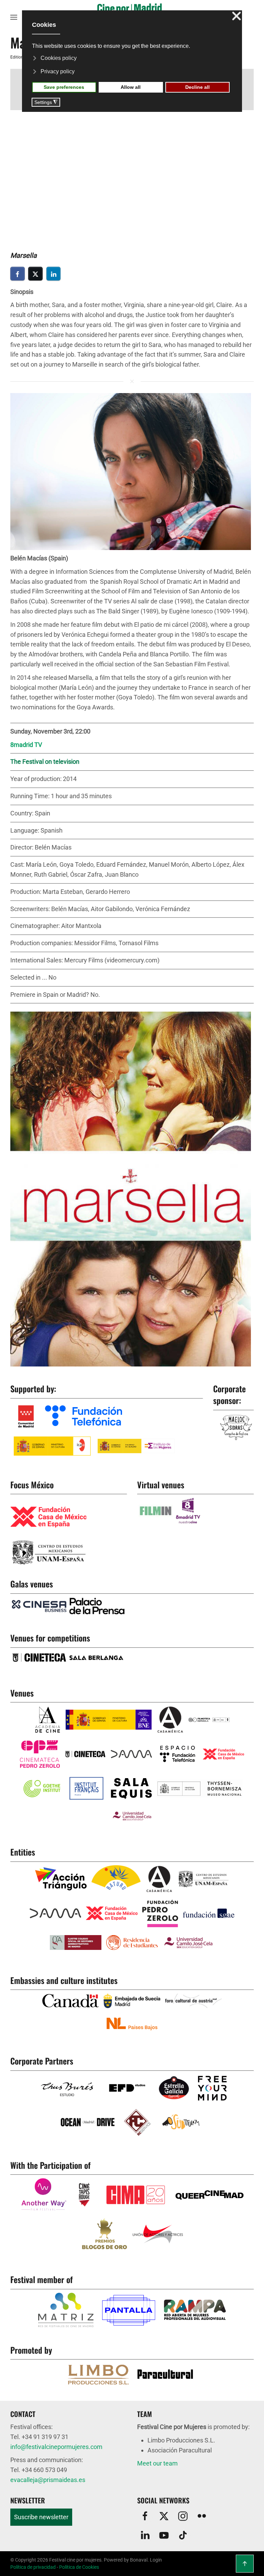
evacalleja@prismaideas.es (48, 2480)
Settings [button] (46, 102)
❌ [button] (236, 16)
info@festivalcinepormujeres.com (56, 2447)
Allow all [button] (131, 87)
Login (156, 2560)
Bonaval (139, 2560)
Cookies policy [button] (59, 58)
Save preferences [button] (64, 87)
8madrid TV (26, 745)
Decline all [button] (197, 87)
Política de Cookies (79, 2567)
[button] (14, 17)
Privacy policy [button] (58, 71)
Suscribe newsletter (41, 2517)
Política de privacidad (33, 2567)
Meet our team (157, 2463)
